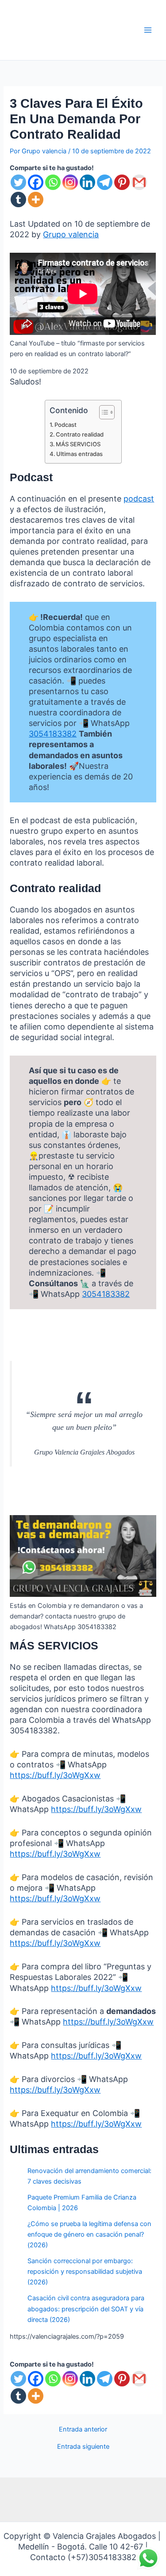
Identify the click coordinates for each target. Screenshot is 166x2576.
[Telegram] (105, 182)
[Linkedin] (87, 182)
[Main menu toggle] (148, 30)
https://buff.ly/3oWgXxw (55, 1775)
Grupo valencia (71, 234)
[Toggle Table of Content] (102, 412)
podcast (139, 499)
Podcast (66, 425)
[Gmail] (139, 182)
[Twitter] (18, 182)
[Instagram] (70, 182)
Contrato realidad (80, 434)
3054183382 (53, 734)
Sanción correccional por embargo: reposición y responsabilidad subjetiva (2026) (85, 2272)
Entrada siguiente (83, 2447)
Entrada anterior (83, 2430)
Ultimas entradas (79, 454)
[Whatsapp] (53, 182)
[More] (36, 199)
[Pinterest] (122, 182)
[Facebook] (36, 182)
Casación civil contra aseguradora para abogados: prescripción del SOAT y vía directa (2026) (86, 2309)
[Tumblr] (18, 199)
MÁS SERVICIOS (78, 444)
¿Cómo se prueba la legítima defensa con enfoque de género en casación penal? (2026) (89, 2234)
